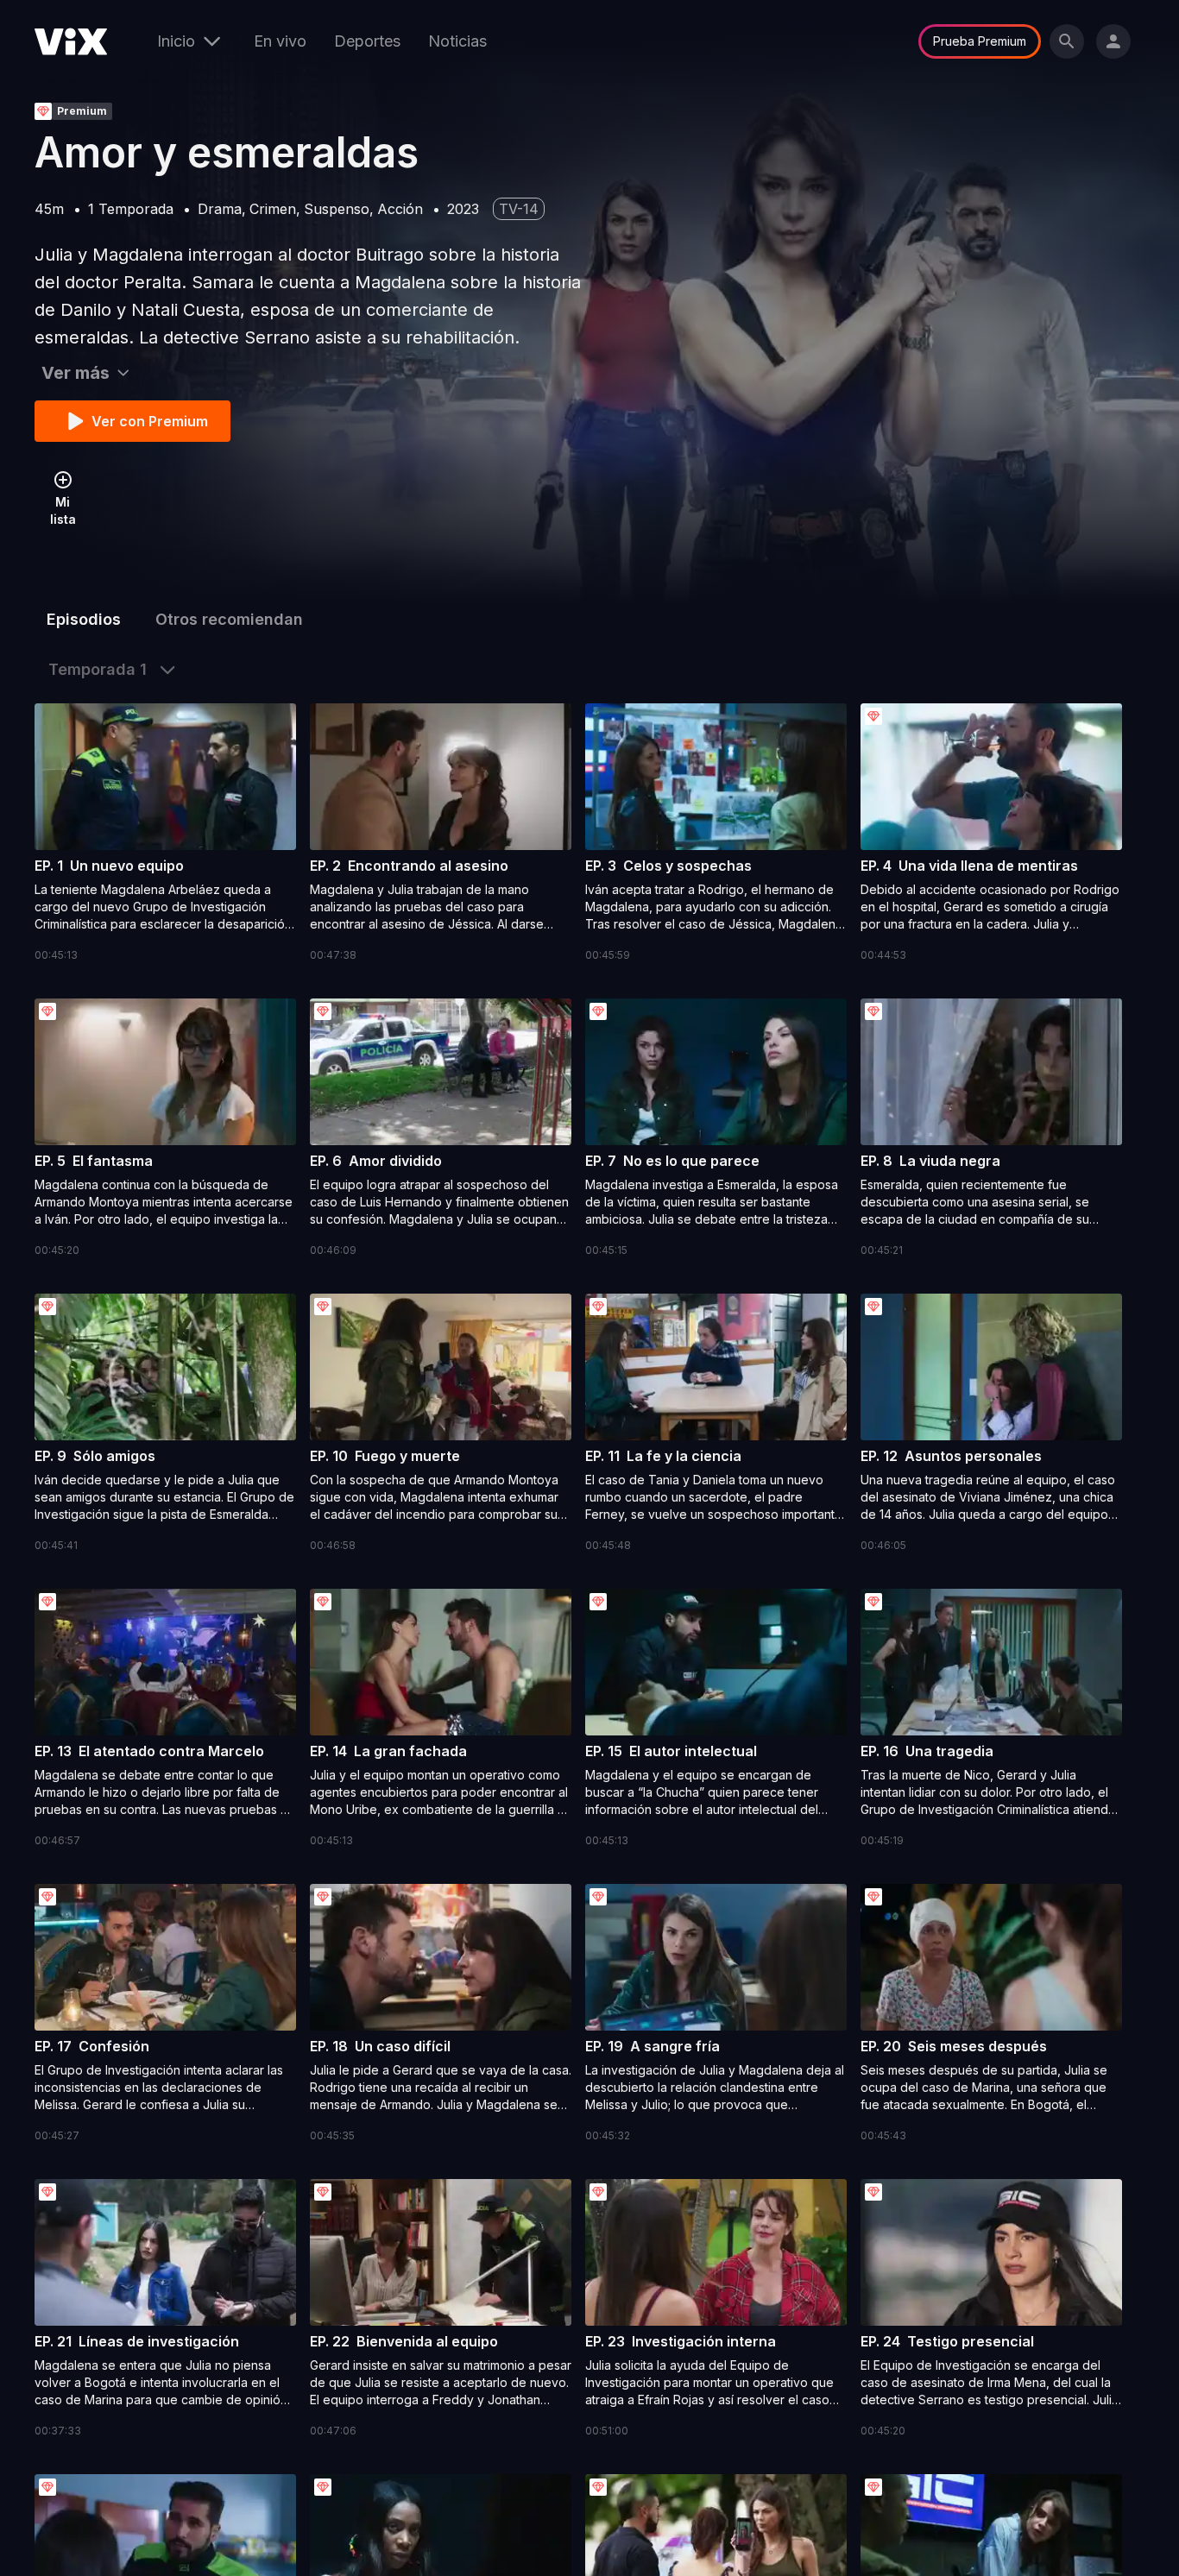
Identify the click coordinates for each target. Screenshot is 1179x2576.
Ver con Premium (150, 421)
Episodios (84, 619)
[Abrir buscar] (1067, 41)
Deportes (367, 41)
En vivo (280, 41)
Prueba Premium (980, 41)
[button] (165, 834)
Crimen (273, 209)
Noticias (457, 41)
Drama (220, 209)
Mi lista (63, 510)
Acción (400, 209)
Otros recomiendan (229, 619)
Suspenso (337, 209)
